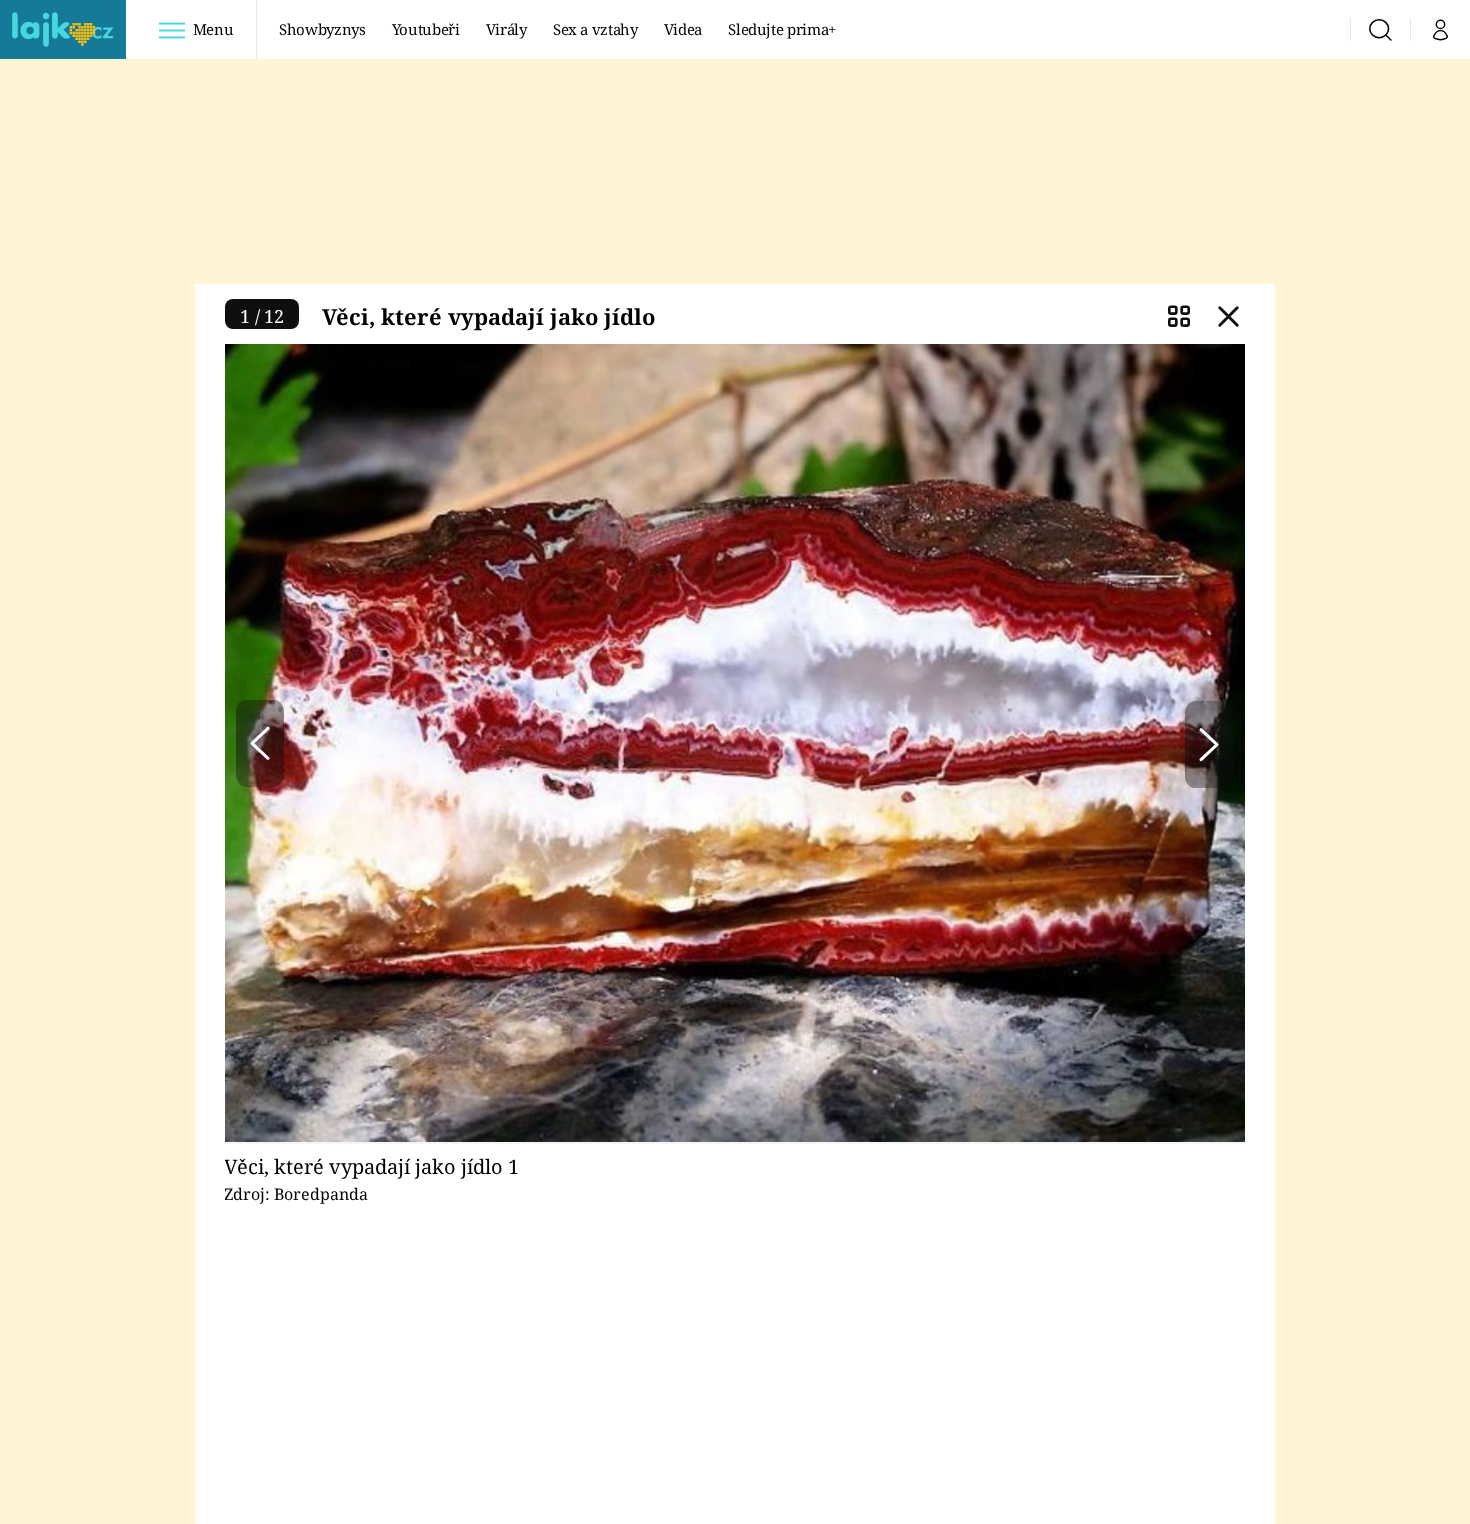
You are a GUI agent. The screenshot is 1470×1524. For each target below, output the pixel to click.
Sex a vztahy (595, 29)
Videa (683, 29)
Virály (506, 29)
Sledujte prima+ (782, 29)
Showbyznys (322, 29)
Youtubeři (426, 29)
